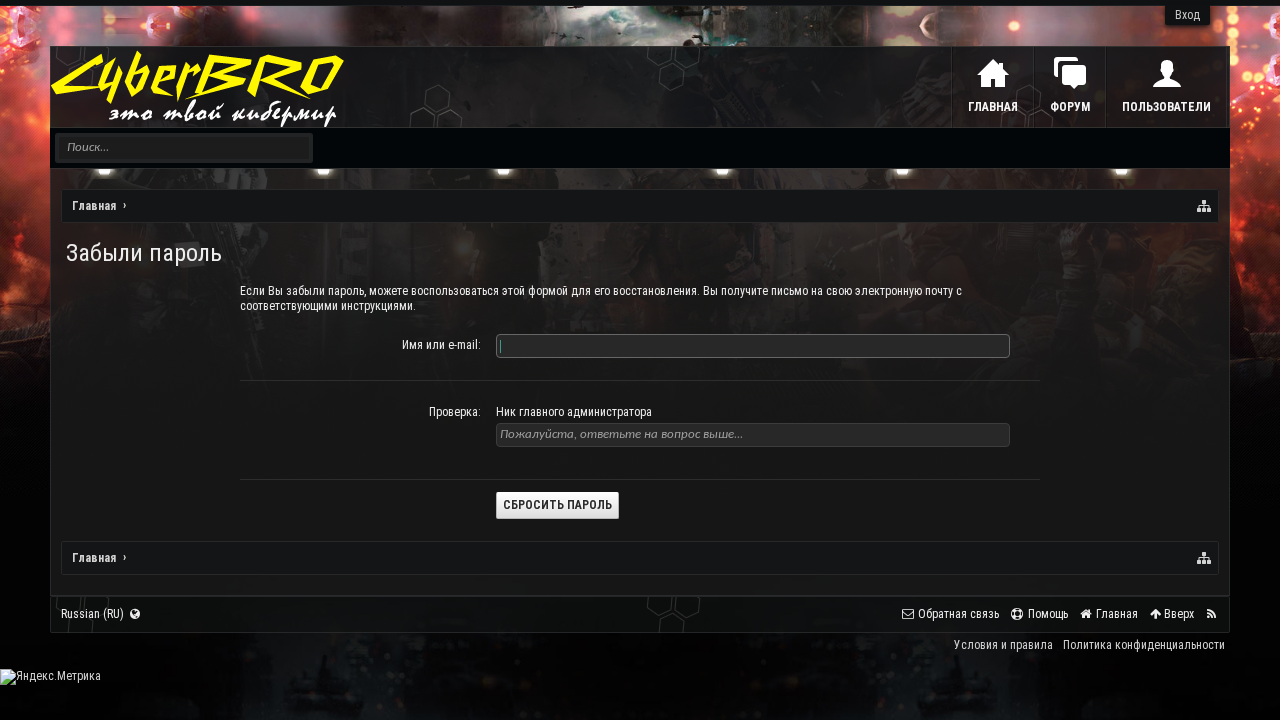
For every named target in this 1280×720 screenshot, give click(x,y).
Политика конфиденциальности (1144, 645)
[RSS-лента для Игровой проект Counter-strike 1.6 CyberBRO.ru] (1211, 614)
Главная (993, 107)
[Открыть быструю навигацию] (1205, 206)
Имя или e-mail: (441, 345)
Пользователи (1166, 107)
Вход (1187, 15)
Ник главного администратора (574, 412)
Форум (1070, 107)
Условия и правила (1003, 645)
